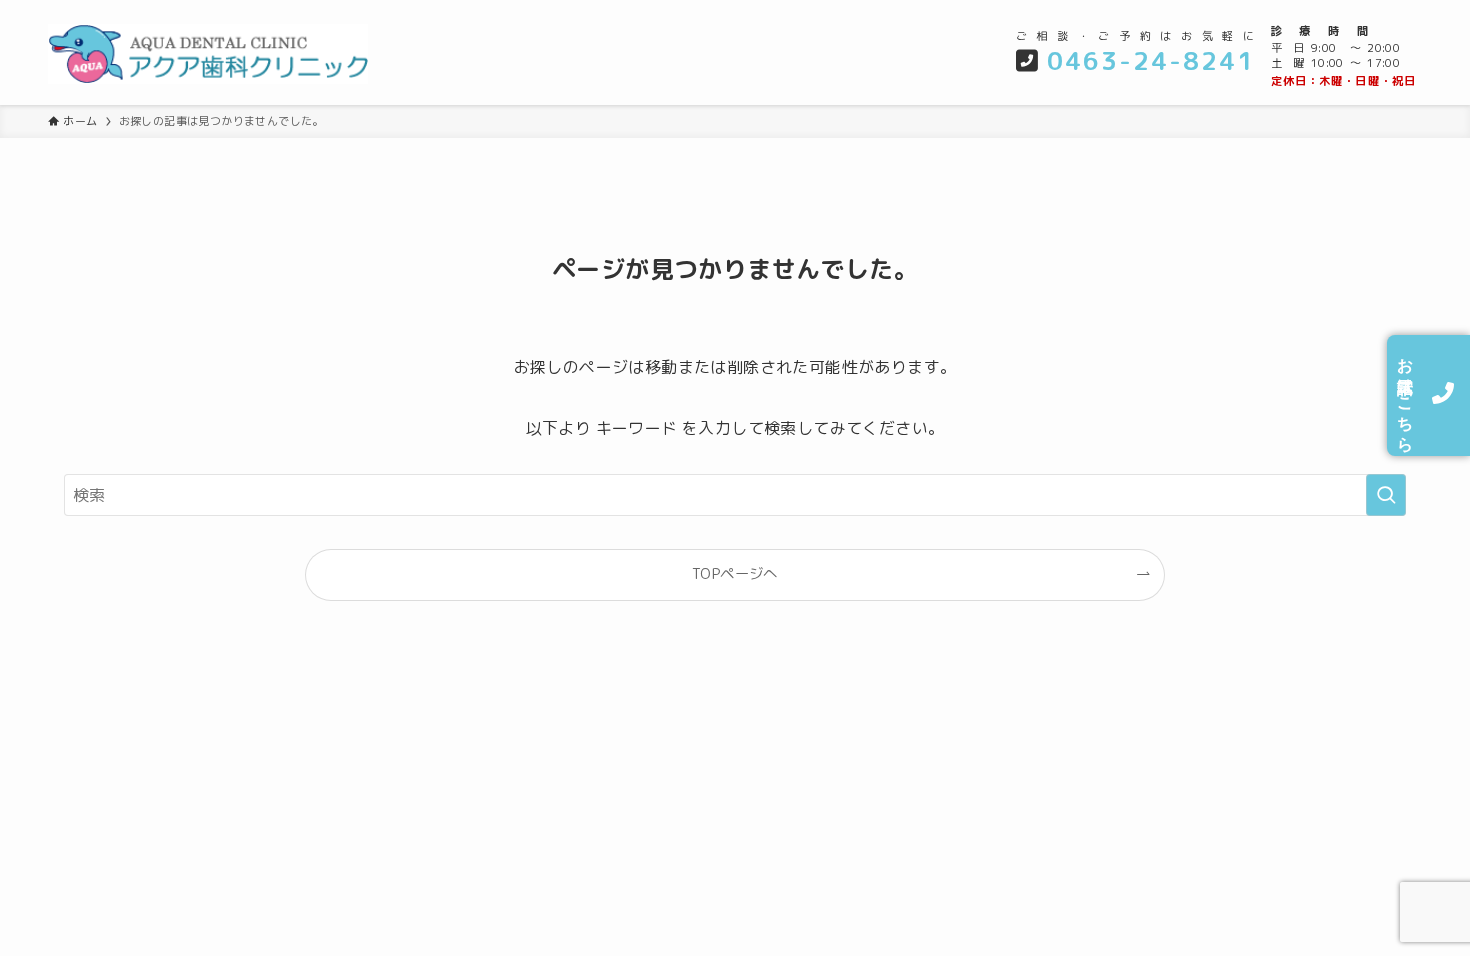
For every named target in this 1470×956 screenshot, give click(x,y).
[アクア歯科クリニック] (254, 54)
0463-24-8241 (1151, 60)
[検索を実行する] (1386, 495)
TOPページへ (735, 574)
